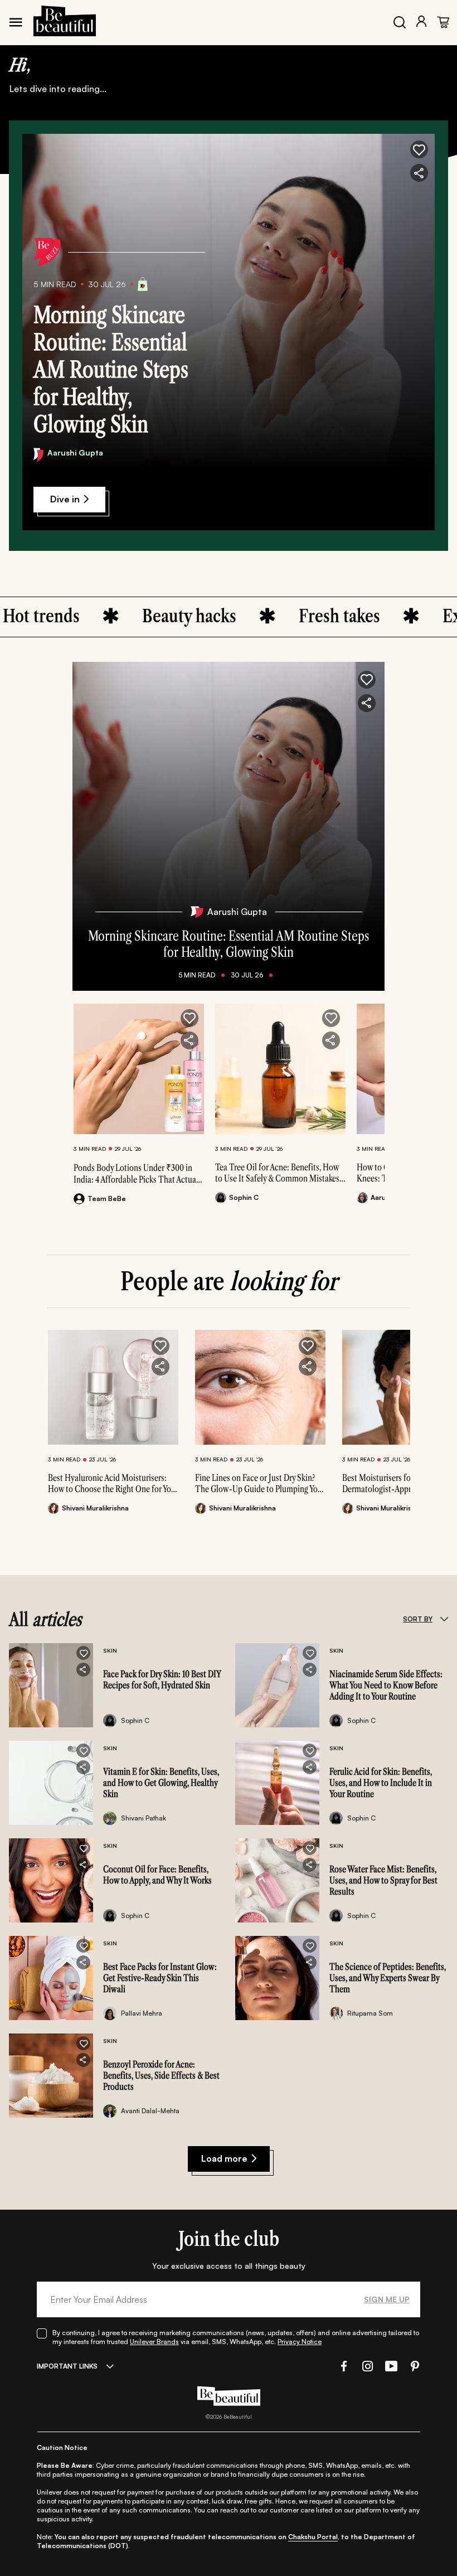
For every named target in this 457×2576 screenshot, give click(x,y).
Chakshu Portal (313, 2537)
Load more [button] (224, 2158)
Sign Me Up (387, 2299)
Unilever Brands (154, 2342)
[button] (419, 149)
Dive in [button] (65, 499)
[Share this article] (189, 1040)
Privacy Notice (300, 2342)
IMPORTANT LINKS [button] (67, 2366)
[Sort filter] (444, 1619)
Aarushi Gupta (75, 452)
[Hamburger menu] (16, 22)
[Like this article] (189, 1018)
